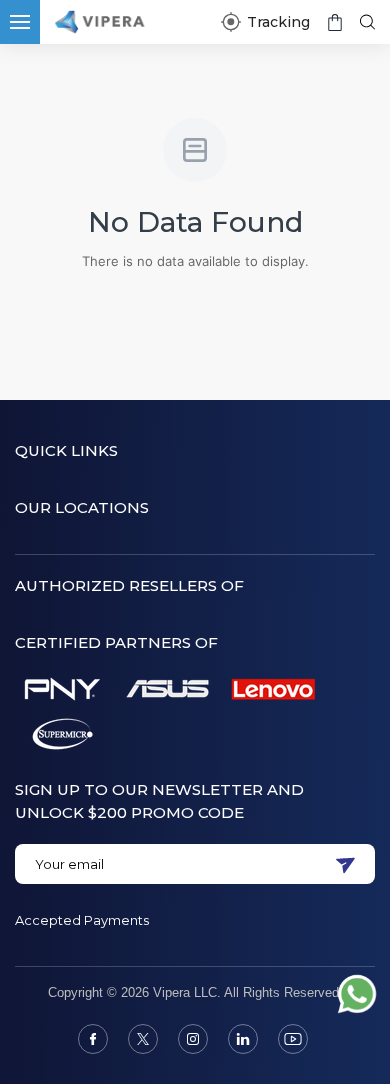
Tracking (278, 22)
